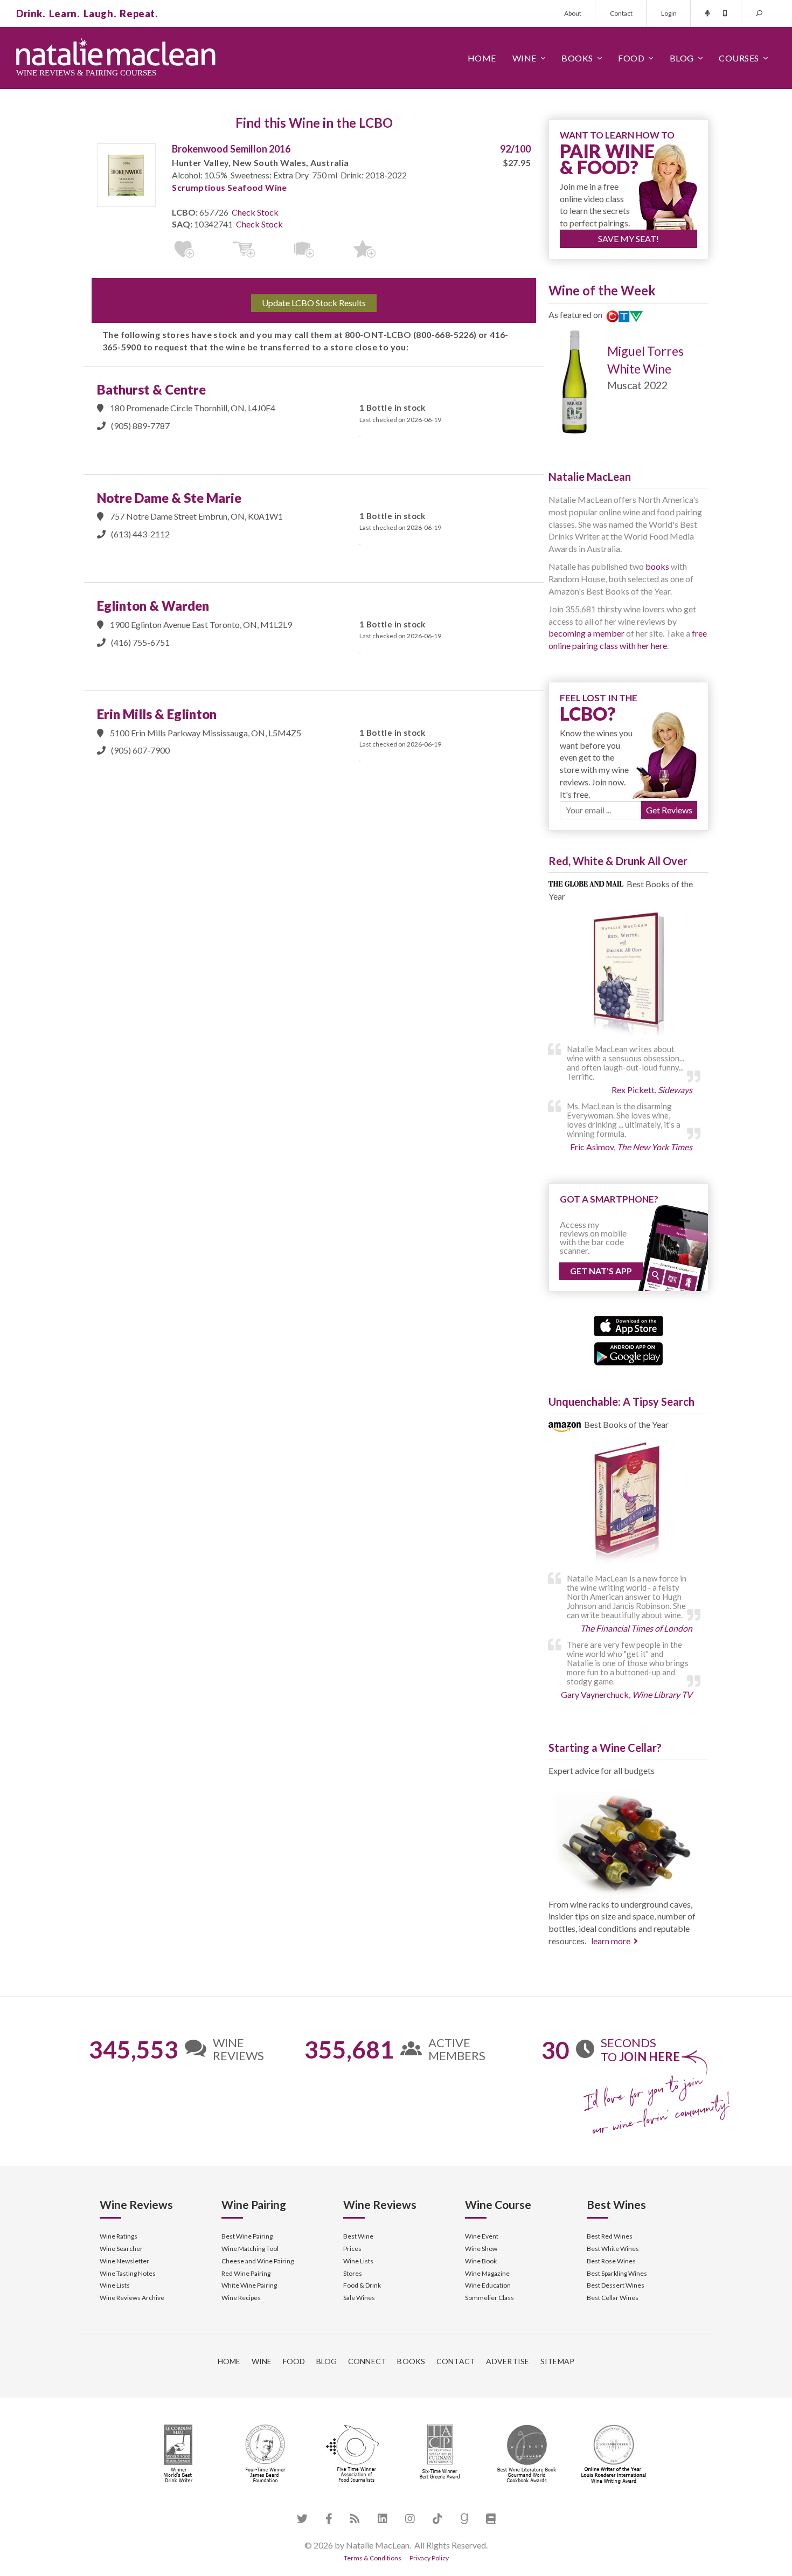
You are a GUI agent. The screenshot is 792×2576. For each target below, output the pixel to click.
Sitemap (558, 2361)
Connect (367, 2361)
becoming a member (586, 633)
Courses (739, 58)
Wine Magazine (487, 2273)
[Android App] (628, 1352)
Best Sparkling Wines (617, 2273)
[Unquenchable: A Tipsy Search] (628, 1505)
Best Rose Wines (611, 2261)
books (657, 566)
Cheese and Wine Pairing (258, 2261)
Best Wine (358, 2236)
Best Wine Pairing (247, 2236)
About (573, 13)
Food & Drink (362, 2285)
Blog (682, 58)
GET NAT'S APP (601, 1271)
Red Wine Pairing (246, 2273)
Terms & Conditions (373, 2558)
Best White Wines (613, 2249)
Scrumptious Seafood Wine (230, 187)
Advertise (508, 2361)
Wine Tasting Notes (128, 2273)
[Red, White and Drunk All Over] (628, 975)
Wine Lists (115, 2285)
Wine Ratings (119, 2236)
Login (669, 13)
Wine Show (481, 2249)
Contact (621, 13)
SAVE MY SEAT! (628, 239)
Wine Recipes (241, 2298)
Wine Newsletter (124, 2261)
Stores (353, 2273)
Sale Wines (359, 2298)
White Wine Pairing (249, 2285)
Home (482, 58)
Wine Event (482, 2236)
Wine (524, 58)
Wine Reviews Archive (132, 2298)
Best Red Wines (610, 2236)
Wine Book (481, 2261)
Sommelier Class (489, 2298)
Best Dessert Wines (616, 2285)
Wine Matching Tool (250, 2249)
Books (577, 58)
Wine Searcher (121, 2249)
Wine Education (488, 2285)
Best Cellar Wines (613, 2298)
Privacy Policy (429, 2558)
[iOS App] (628, 1325)
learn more (611, 1941)
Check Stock (255, 212)
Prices (352, 2249)
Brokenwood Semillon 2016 (231, 149)
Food (631, 58)
